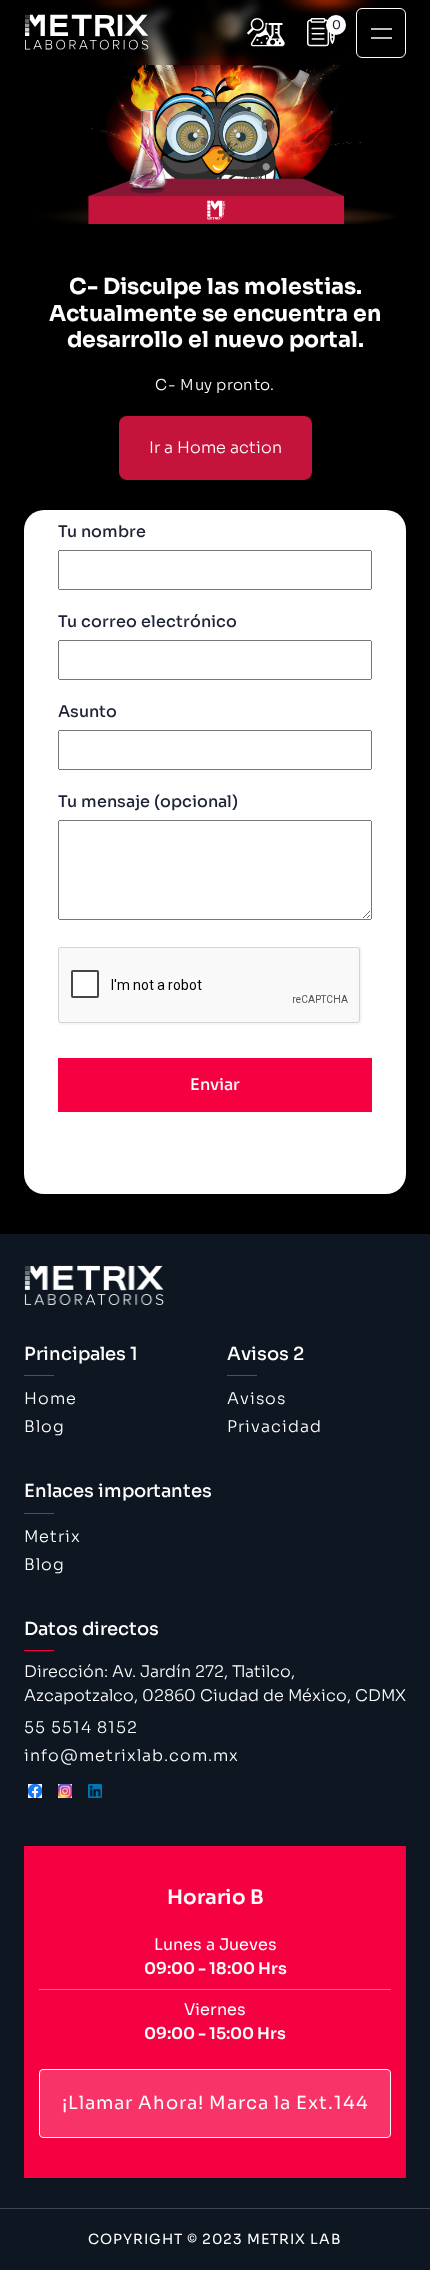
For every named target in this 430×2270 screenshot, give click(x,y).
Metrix (52, 1536)
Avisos (256, 1398)
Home (50, 1398)
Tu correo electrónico (147, 621)
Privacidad (274, 1426)
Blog (44, 1426)
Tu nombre (102, 531)
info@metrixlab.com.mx (131, 1755)
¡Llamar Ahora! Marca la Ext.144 (215, 2103)
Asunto (87, 711)
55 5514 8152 (81, 1727)
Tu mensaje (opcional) (148, 801)
